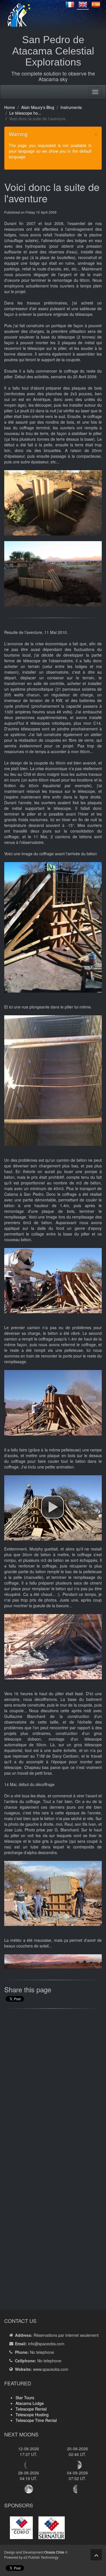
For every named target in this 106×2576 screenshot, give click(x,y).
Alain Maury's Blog (38, 107)
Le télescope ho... (25, 113)
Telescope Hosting (32, 2415)
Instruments (71, 107)
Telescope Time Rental (36, 2420)
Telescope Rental (31, 2409)
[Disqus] (53, 2085)
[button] (53, 1507)
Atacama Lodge (30, 2403)
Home (10, 107)
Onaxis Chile (54, 2552)
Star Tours (25, 2398)
